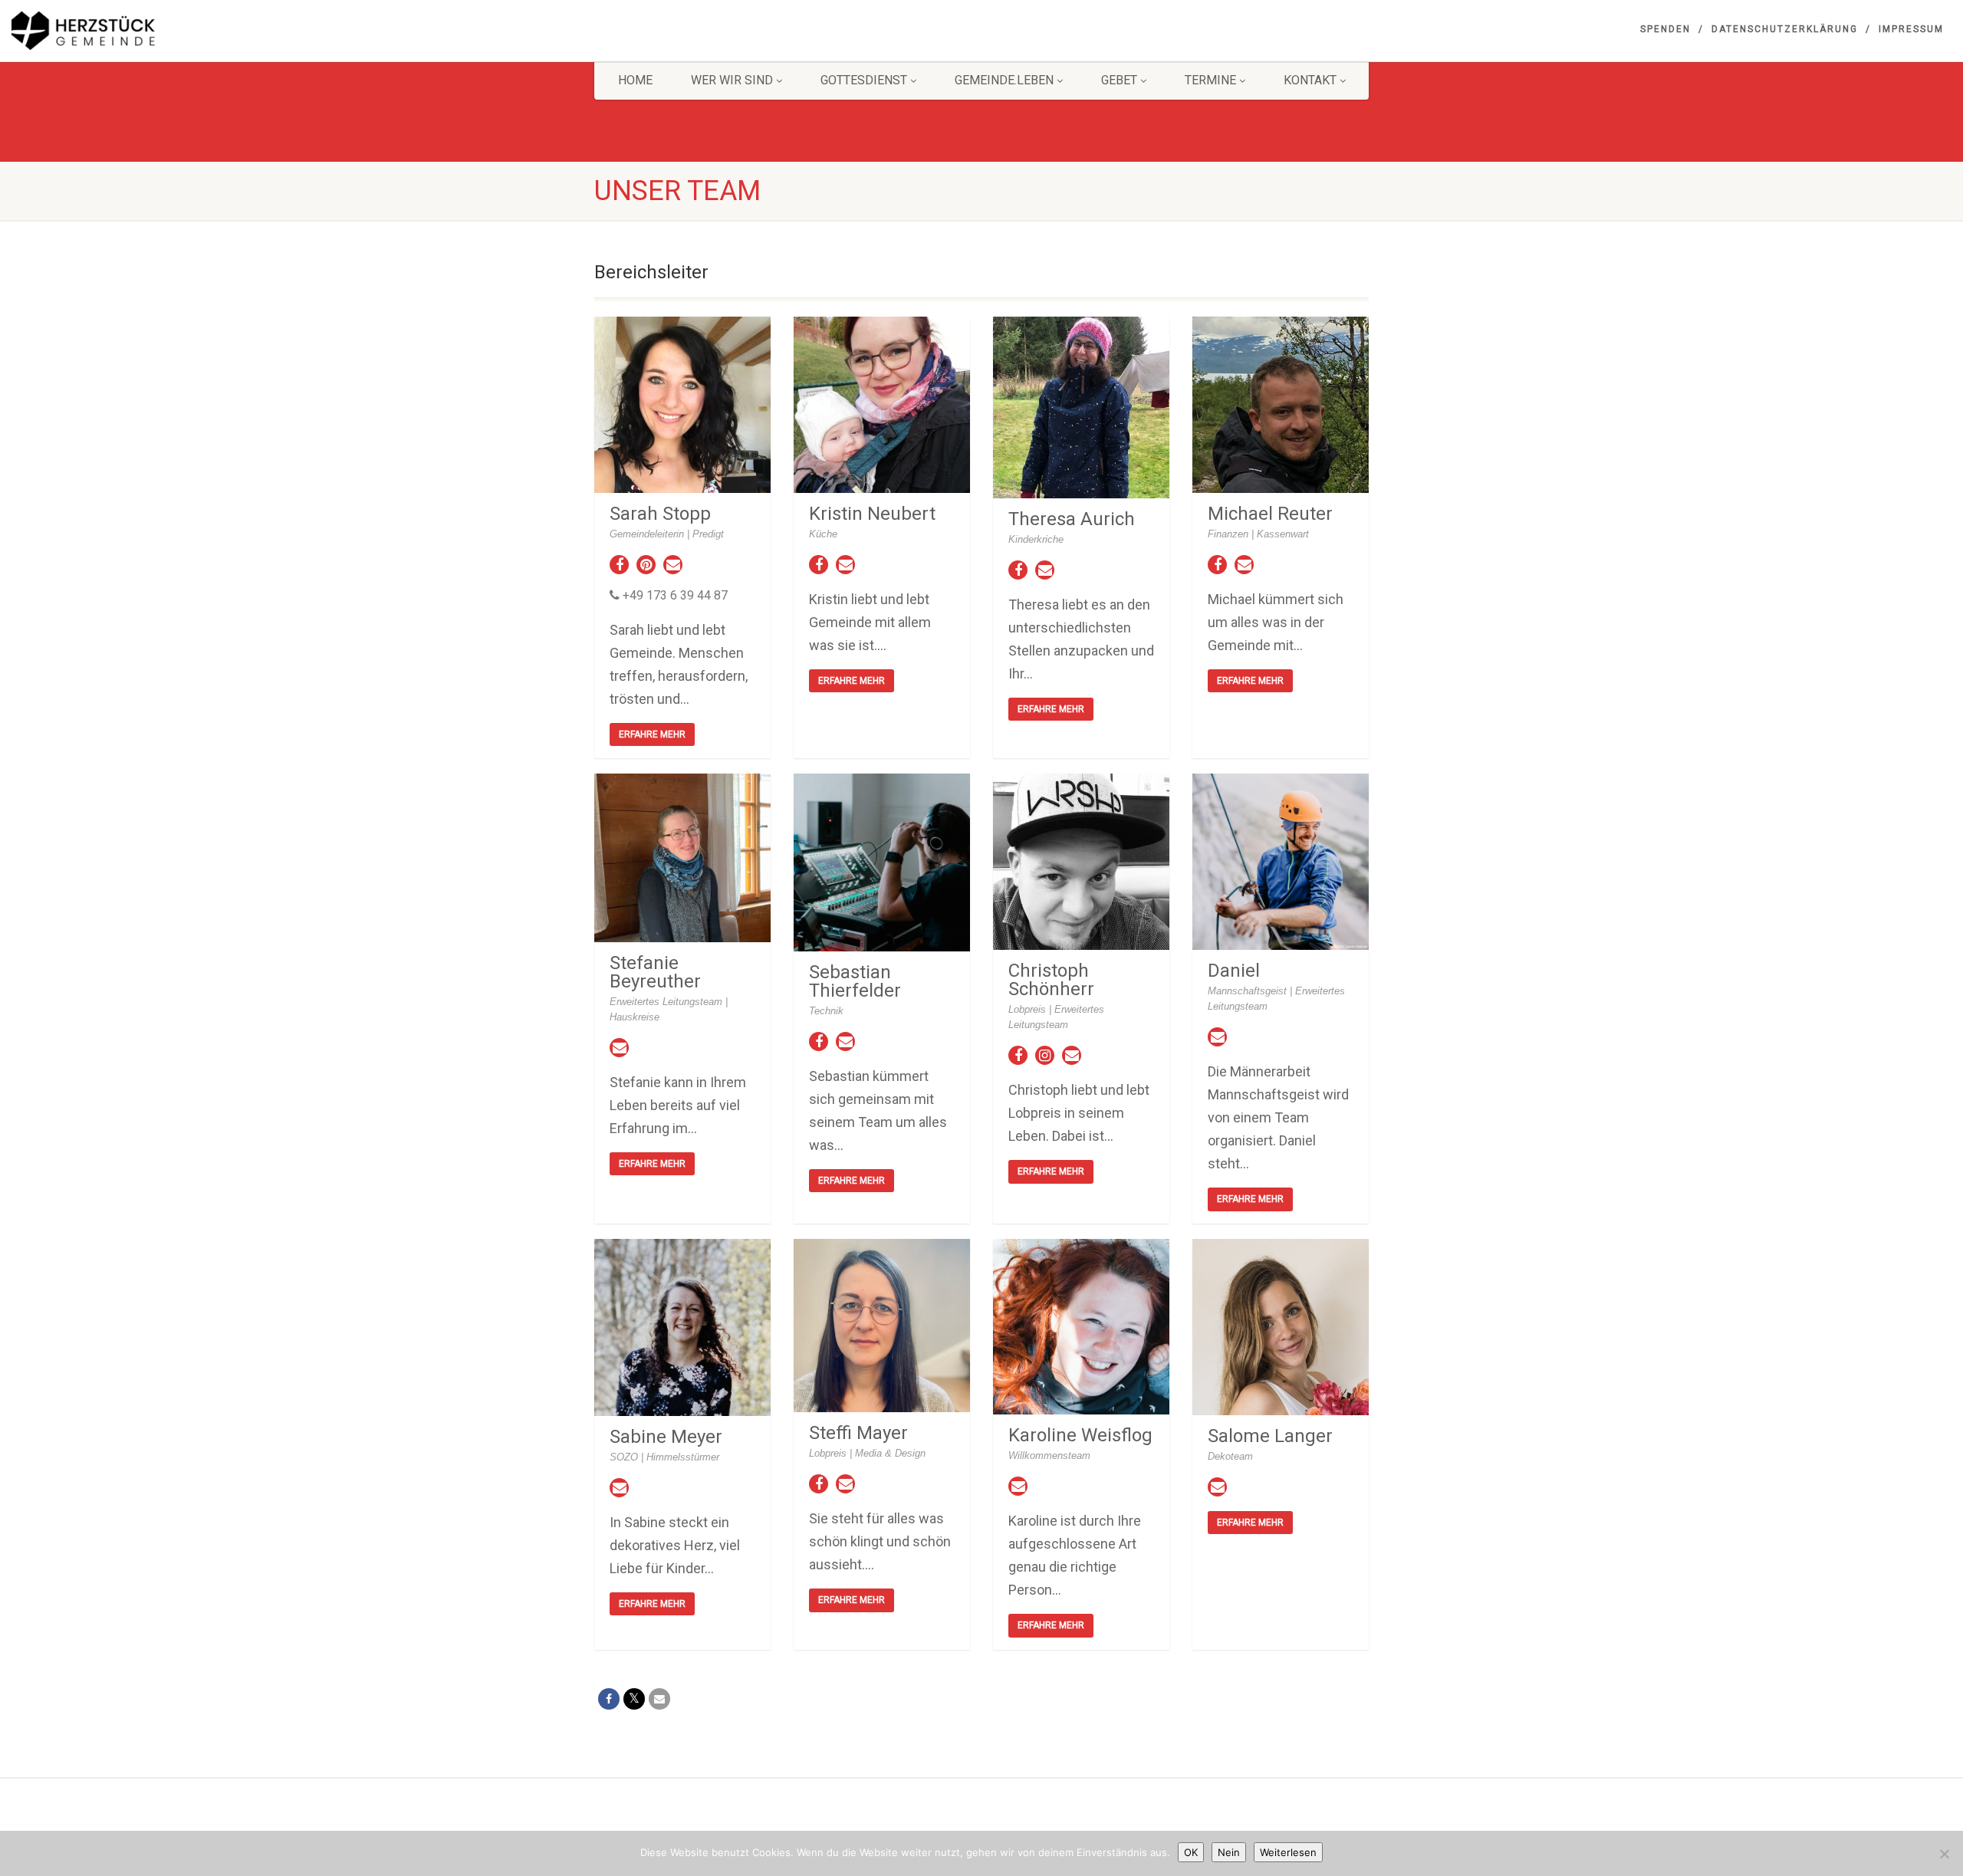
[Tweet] (634, 1699)
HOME (635, 80)
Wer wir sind (732, 80)
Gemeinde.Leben (1004, 80)
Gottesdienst (864, 80)
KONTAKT (1310, 80)
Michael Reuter (1270, 514)
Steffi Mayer (858, 1433)
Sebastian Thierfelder (855, 981)
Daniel (1234, 971)
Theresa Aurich (1072, 519)
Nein (1229, 1852)
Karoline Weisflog (1080, 1435)
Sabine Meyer (666, 1437)
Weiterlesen (1288, 1852)
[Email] (659, 1699)
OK (1191, 1852)
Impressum (1911, 29)
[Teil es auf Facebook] (609, 1699)
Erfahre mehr (652, 734)
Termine (1210, 80)
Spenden (1665, 29)
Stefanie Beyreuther (655, 972)
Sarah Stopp (660, 514)
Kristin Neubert (872, 514)
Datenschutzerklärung (1785, 29)
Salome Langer (1270, 1436)
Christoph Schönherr (1051, 980)
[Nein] (1944, 1854)
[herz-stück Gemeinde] (327, 31)
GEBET (1119, 80)
